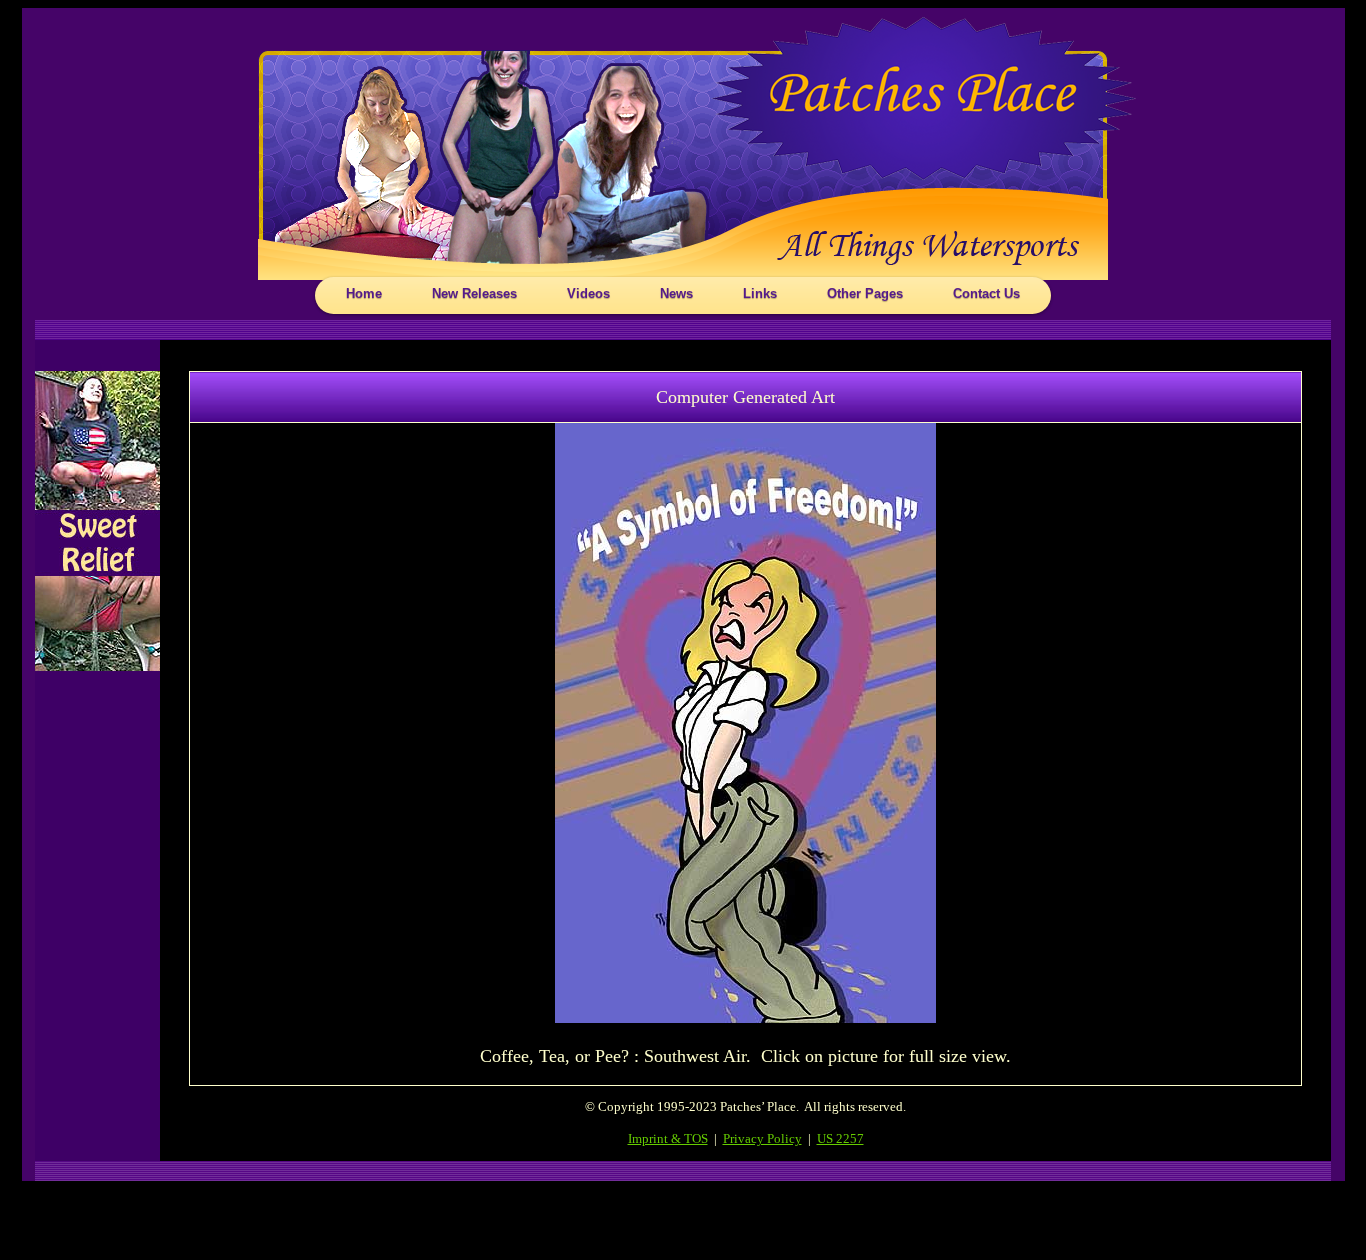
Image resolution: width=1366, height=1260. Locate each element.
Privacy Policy (762, 1138)
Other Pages (865, 293)
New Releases (474, 293)
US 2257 (840, 1138)
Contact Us (986, 293)
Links (760, 293)
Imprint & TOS (668, 1138)
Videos (588, 293)
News (676, 293)
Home (364, 293)
